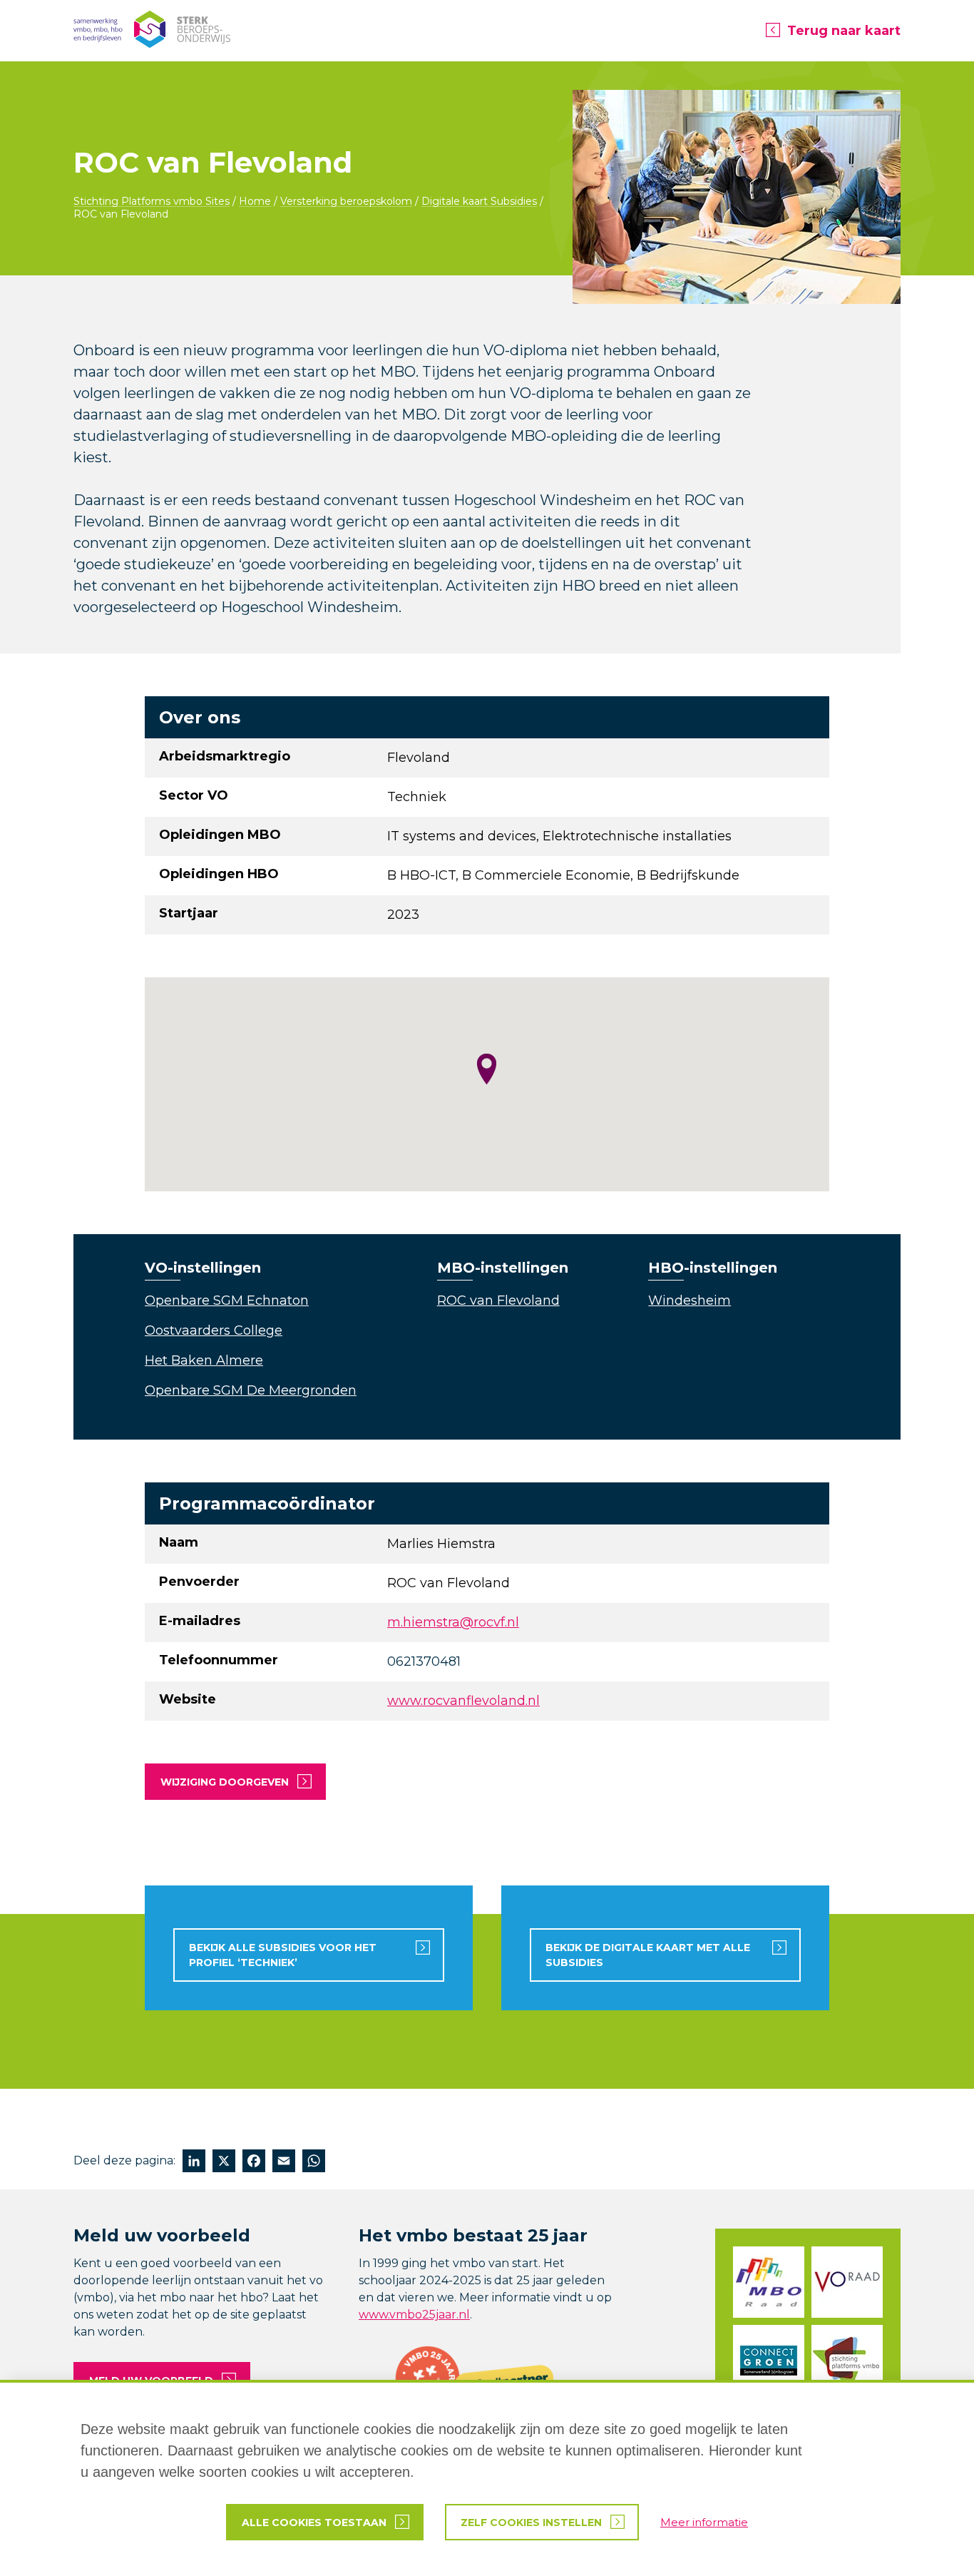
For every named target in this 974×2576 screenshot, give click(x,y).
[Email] (284, 2163)
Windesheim (690, 1300)
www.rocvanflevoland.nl (463, 1701)
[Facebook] (254, 2163)
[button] (487, 1069)
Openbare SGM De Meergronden (251, 1390)
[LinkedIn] (194, 2163)
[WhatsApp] (314, 2163)
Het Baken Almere (204, 1360)
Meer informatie (704, 2522)
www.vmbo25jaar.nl (414, 2315)
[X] (224, 2163)
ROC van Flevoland (498, 1300)
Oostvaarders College (214, 1330)
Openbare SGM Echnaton (227, 1300)
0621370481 (424, 1661)
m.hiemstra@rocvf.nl (453, 1622)
